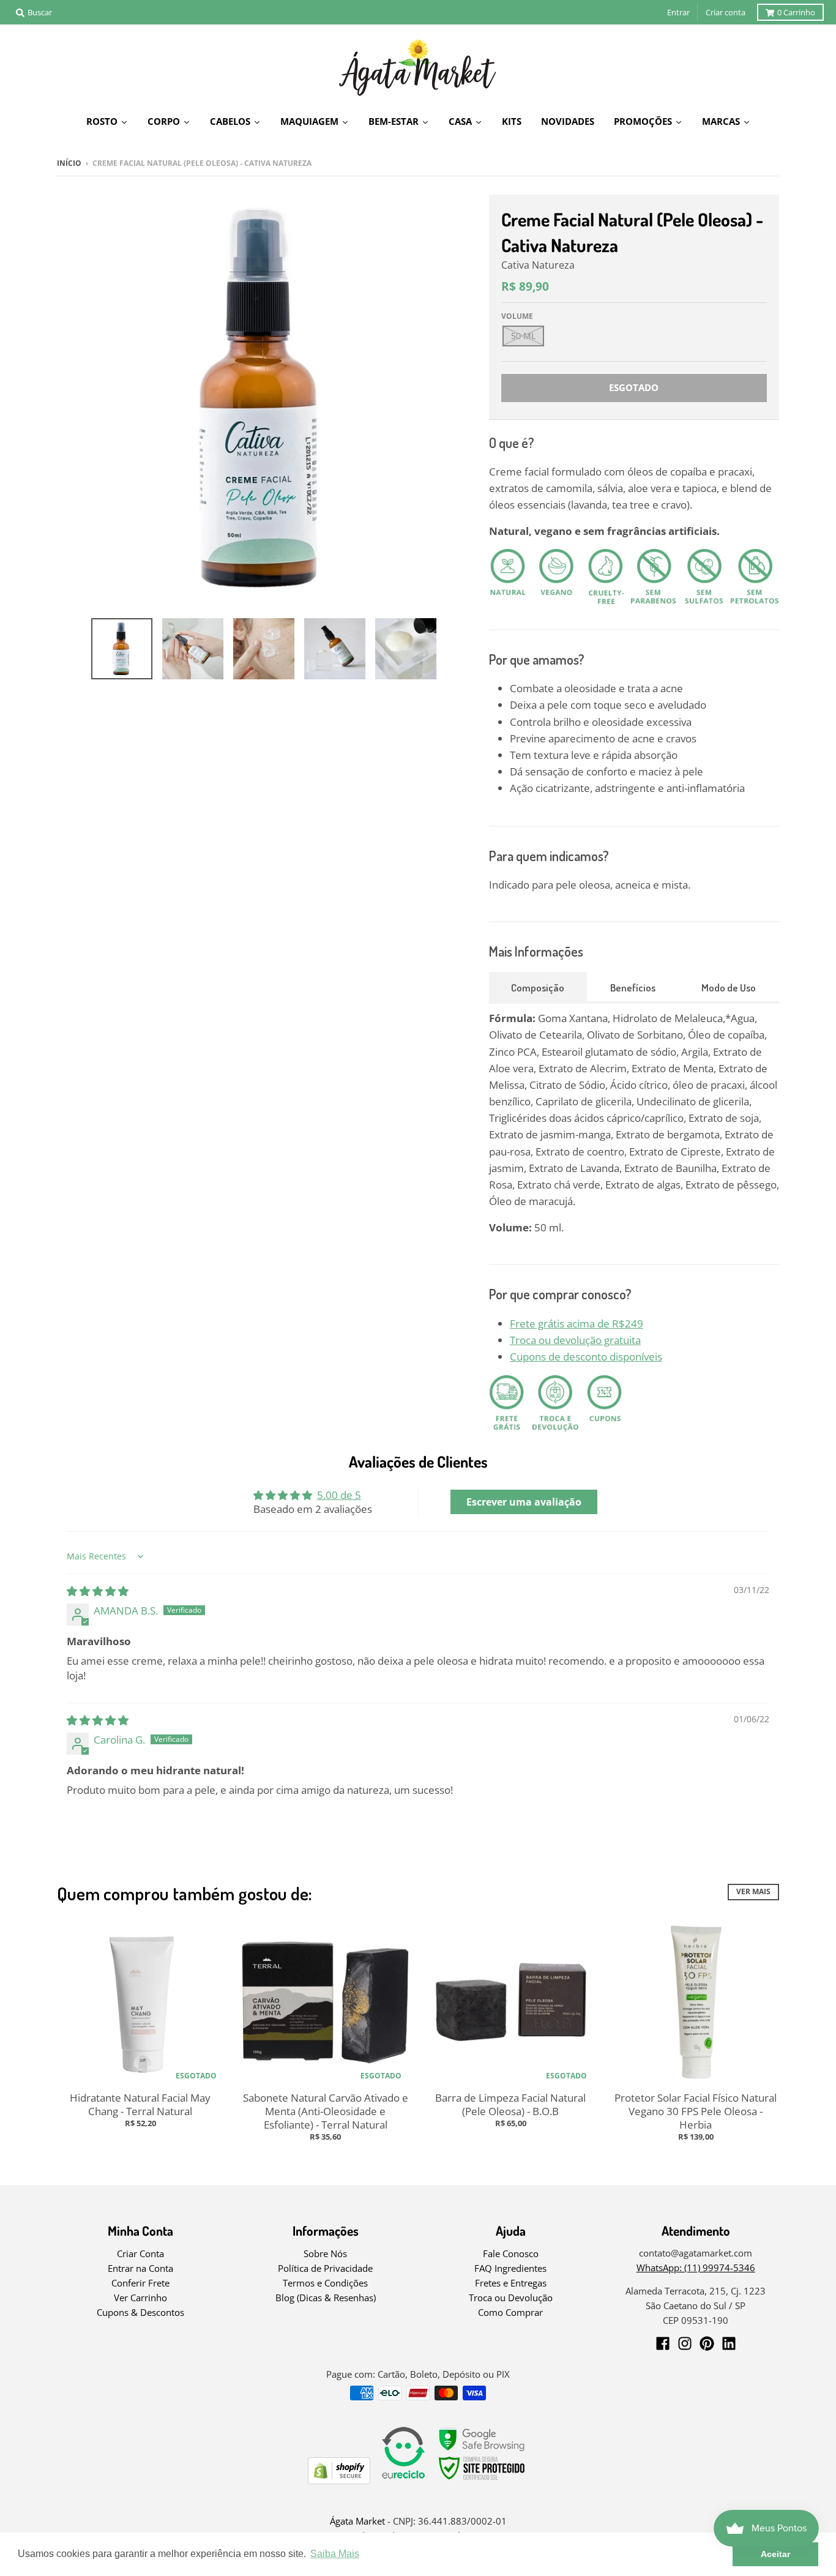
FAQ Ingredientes (510, 2268)
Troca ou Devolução (511, 2298)
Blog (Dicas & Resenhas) (326, 2298)
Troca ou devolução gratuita (575, 1340)
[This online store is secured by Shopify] (339, 2480)
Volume (517, 316)
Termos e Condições (325, 2283)
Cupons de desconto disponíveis (586, 1357)
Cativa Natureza (538, 265)
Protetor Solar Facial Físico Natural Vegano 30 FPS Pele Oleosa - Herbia (696, 2111)
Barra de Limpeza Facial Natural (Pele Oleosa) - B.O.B (510, 2104)
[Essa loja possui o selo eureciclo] (403, 2480)
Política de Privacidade (325, 2268)
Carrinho (796, 12)
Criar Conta (140, 2253)
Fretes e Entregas (511, 2283)
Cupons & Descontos (140, 2312)
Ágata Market (357, 2521)
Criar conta (726, 12)
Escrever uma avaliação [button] (524, 1502)
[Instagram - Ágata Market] (685, 2343)
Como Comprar (510, 2312)
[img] (98, 1591)
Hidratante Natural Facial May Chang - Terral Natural (140, 2104)
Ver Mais (753, 1891)
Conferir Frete (140, 2283)
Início (69, 163)
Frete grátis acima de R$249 (577, 1323)
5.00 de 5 (339, 1495)
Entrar (678, 12)
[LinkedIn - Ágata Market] (729, 2343)
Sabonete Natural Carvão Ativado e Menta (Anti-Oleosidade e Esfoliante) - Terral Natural (326, 2111)
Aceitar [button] (775, 2554)
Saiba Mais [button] (335, 2554)
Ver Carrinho (140, 2298)
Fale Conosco (511, 2253)
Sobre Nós (325, 2253)
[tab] (538, 987)
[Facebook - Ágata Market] (663, 2343)
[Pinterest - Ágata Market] (707, 2343)
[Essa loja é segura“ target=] (482, 2480)
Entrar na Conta (140, 2268)
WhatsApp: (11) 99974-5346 (696, 2268)
